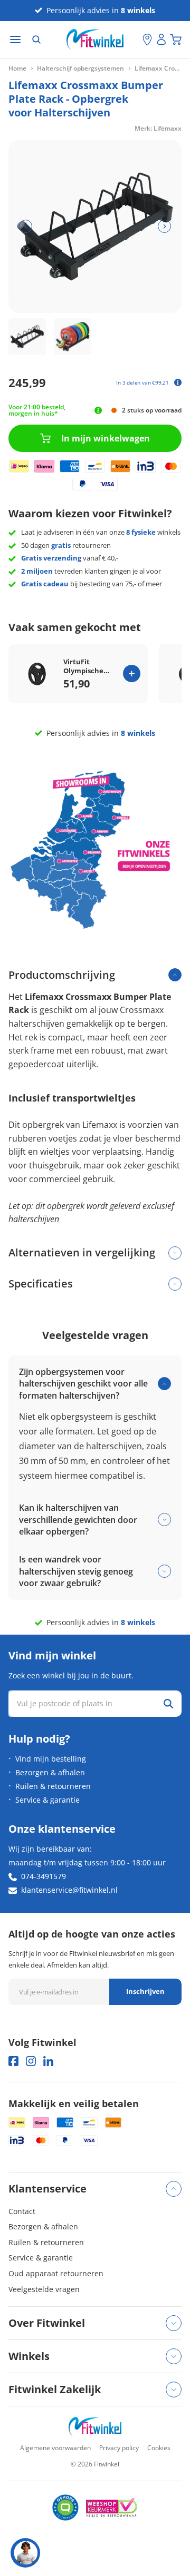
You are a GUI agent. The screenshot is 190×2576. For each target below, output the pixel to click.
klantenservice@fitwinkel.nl (69, 1890)
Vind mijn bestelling (51, 1759)
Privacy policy (119, 2448)
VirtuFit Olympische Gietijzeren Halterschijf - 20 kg (90, 666)
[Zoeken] (36, 40)
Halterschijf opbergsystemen (80, 68)
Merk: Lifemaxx (158, 128)
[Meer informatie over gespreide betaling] (178, 382)
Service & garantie (47, 1800)
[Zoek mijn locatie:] (135, 40)
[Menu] (15, 40)
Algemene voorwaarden (55, 2448)
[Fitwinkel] (95, 2427)
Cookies (159, 2448)
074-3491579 (44, 1876)
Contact (22, 2211)
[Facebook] (13, 2061)
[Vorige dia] (26, 226)
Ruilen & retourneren (53, 1786)
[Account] (161, 40)
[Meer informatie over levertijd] (98, 410)
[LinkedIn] (48, 2061)
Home (17, 68)
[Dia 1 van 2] (27, 337)
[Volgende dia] (164, 226)
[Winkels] (147, 40)
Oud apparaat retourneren (56, 2273)
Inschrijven (145, 1991)
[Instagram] (31, 2061)
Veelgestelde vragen (44, 2289)
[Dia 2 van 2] (73, 337)
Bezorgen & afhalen (50, 1772)
